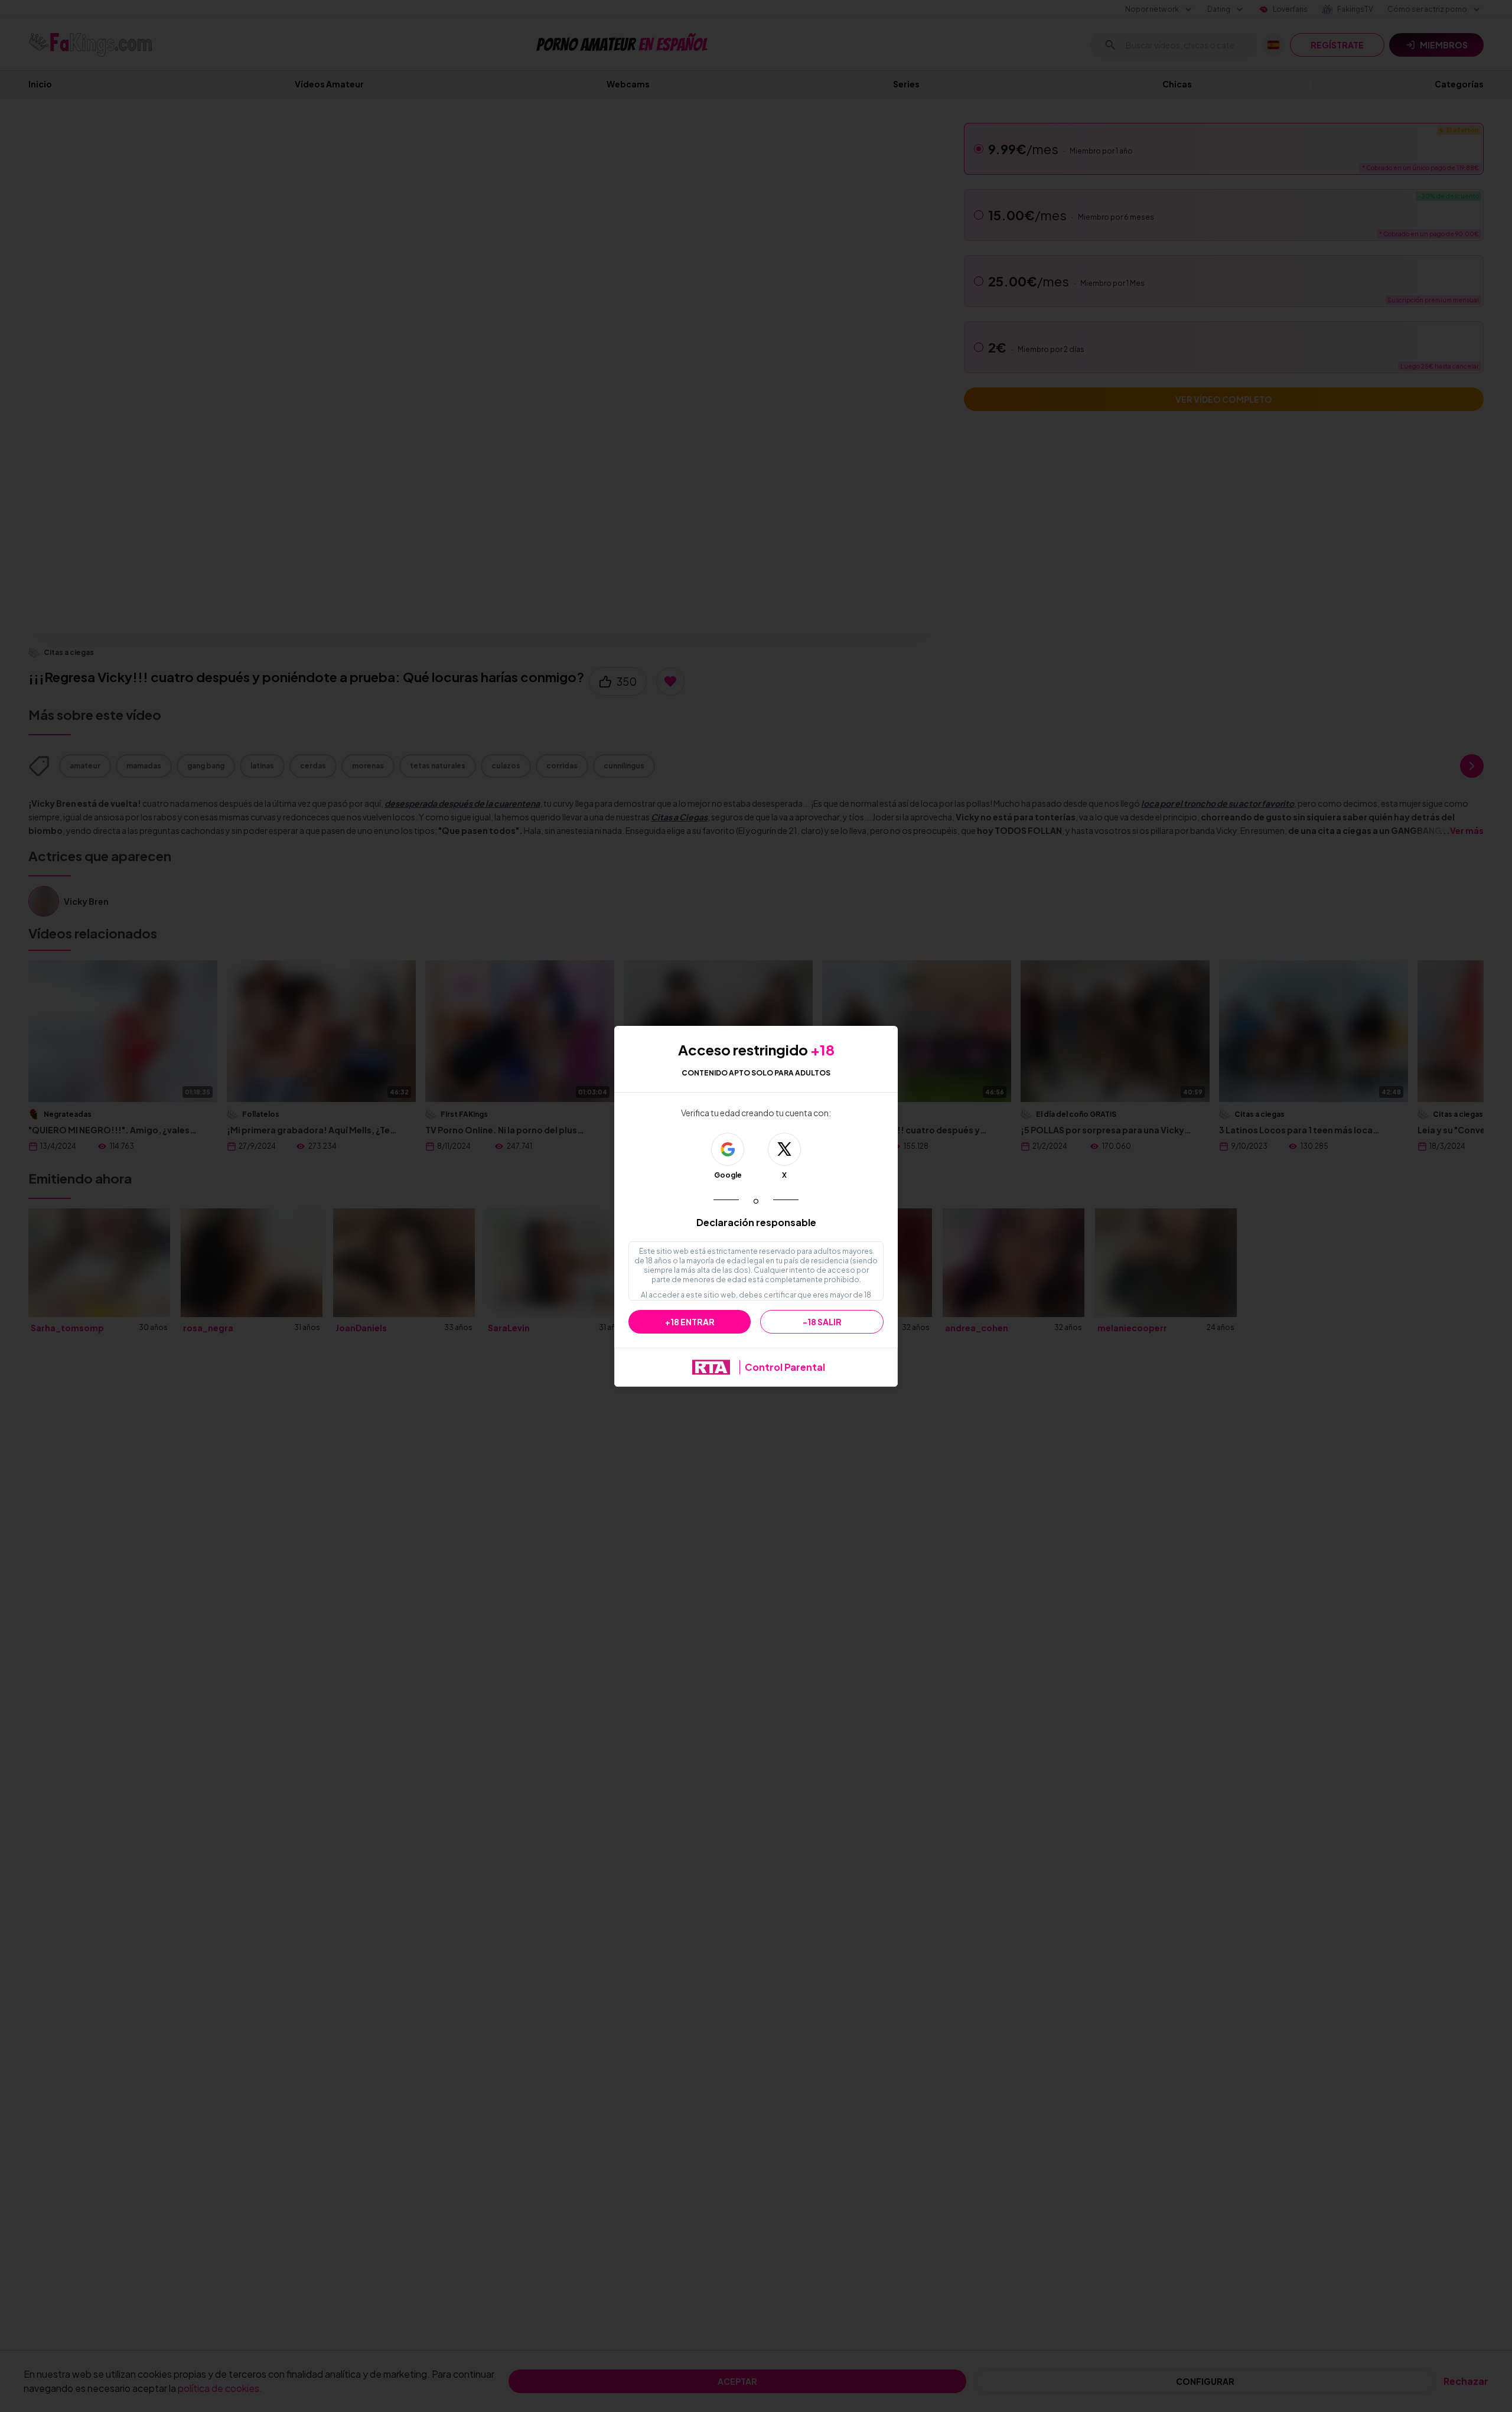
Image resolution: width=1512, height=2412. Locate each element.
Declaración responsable (756, 1222)
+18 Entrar (690, 1322)
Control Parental (785, 1367)
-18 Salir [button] (822, 1322)
